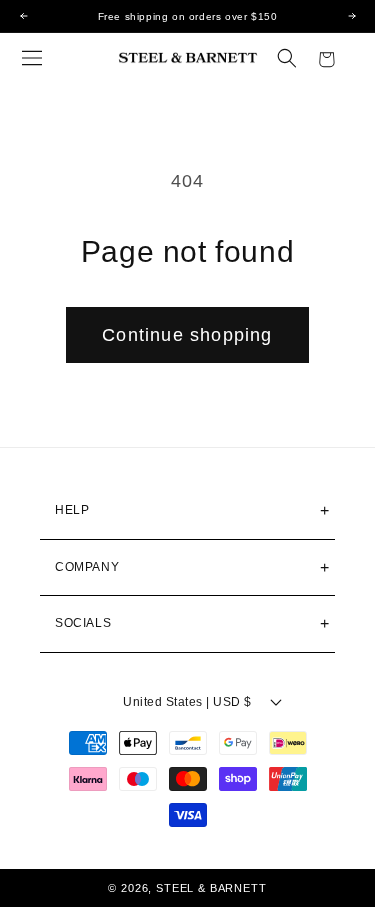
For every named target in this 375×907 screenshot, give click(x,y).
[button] (32, 58)
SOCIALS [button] (83, 623)
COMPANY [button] (87, 567)
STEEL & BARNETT (211, 888)
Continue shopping (187, 335)
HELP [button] (72, 510)
